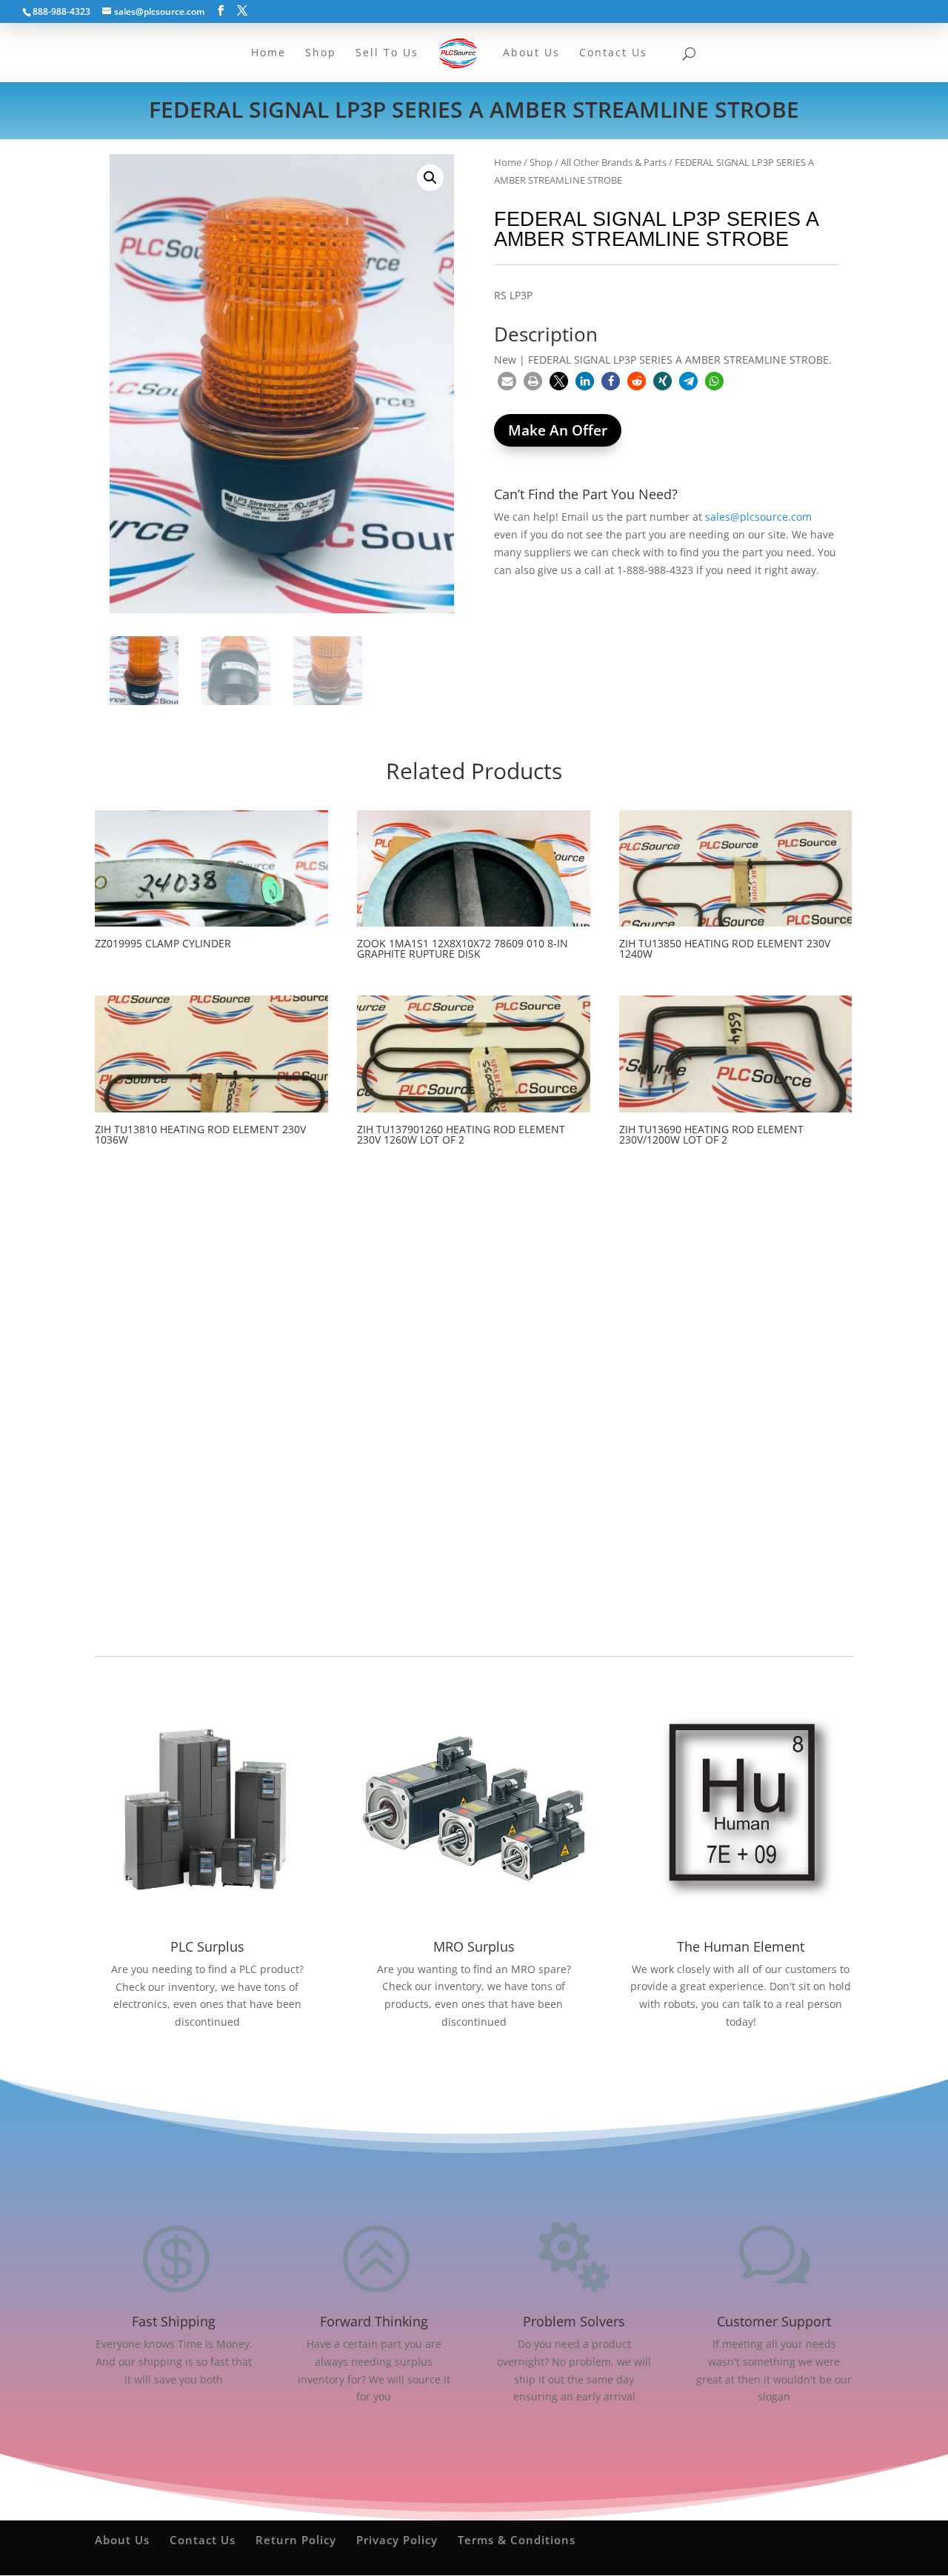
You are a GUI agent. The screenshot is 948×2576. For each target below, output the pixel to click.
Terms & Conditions (517, 2540)
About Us (122, 2540)
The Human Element (741, 1946)
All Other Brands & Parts (614, 162)
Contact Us (203, 2540)
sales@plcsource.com (758, 517)
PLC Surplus (207, 1946)
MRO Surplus (474, 1946)
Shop (541, 162)
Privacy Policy (397, 2540)
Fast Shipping (174, 2321)
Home (508, 162)
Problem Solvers (574, 2321)
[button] (430, 178)
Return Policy (296, 2540)
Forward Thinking (374, 2321)
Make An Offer (558, 430)
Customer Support (774, 2321)
